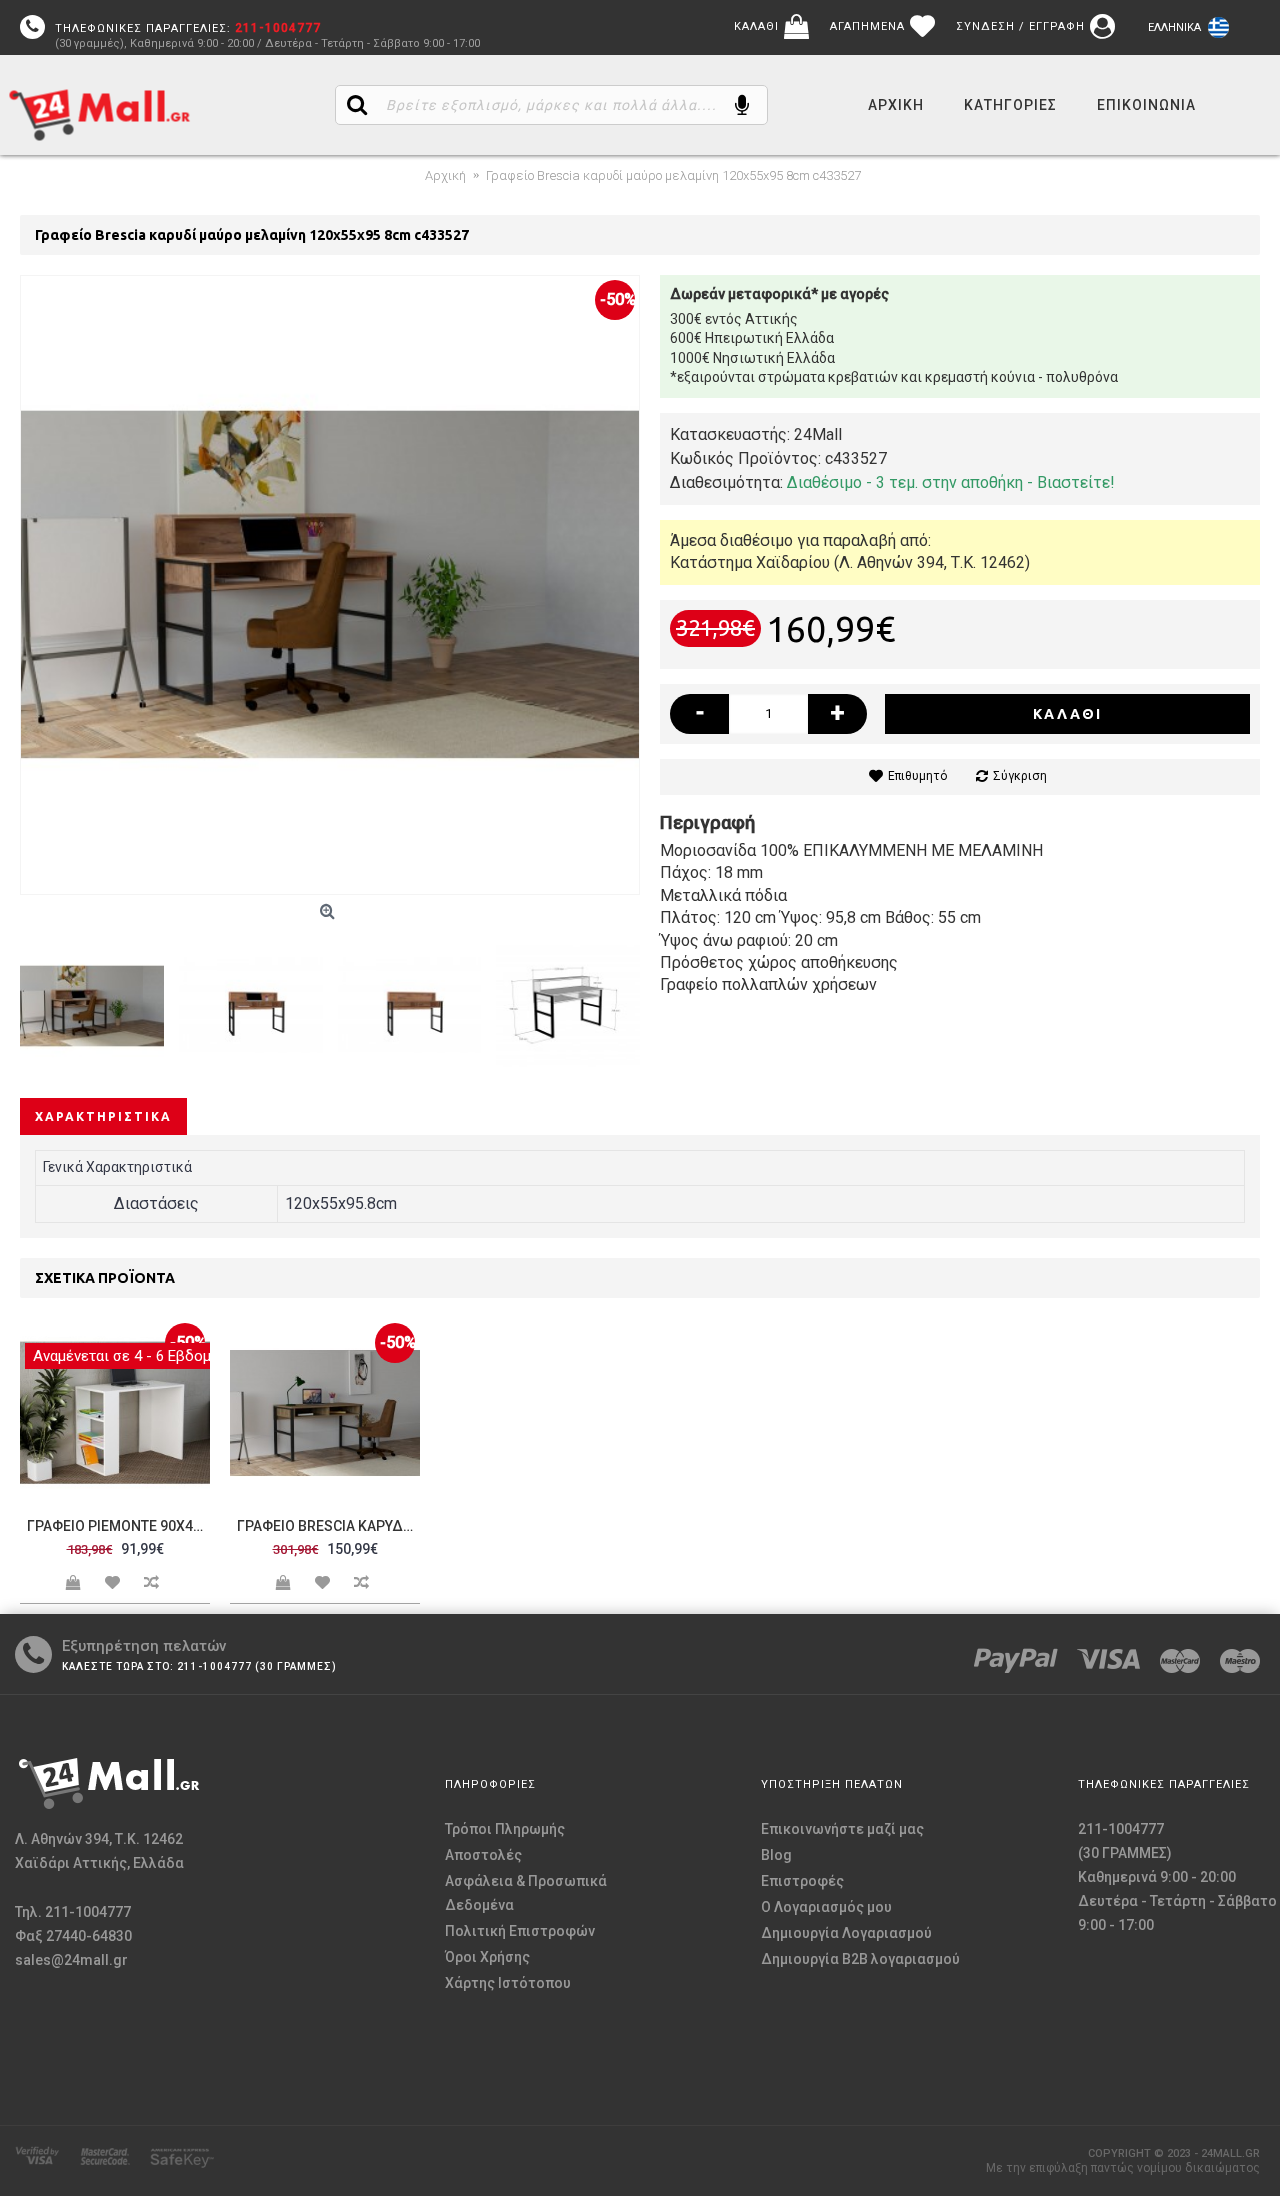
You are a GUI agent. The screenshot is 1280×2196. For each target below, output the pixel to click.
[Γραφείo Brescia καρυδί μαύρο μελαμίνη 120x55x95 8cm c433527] (330, 585)
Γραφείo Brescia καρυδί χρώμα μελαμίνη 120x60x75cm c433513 (328, 1526)
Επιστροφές (802, 1881)
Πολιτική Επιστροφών (520, 1931)
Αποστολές (483, 1855)
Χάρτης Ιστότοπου (508, 1983)
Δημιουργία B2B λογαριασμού (860, 1959)
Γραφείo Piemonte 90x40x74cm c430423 (118, 1526)
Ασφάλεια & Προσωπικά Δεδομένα (526, 1893)
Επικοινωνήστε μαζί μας (842, 1829)
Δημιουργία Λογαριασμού (846, 1933)
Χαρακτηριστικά (103, 1116)
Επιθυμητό (917, 776)
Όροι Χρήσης (487, 1957)
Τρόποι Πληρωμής (505, 1829)
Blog (776, 1855)
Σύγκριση (1020, 776)
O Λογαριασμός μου (826, 1907)
